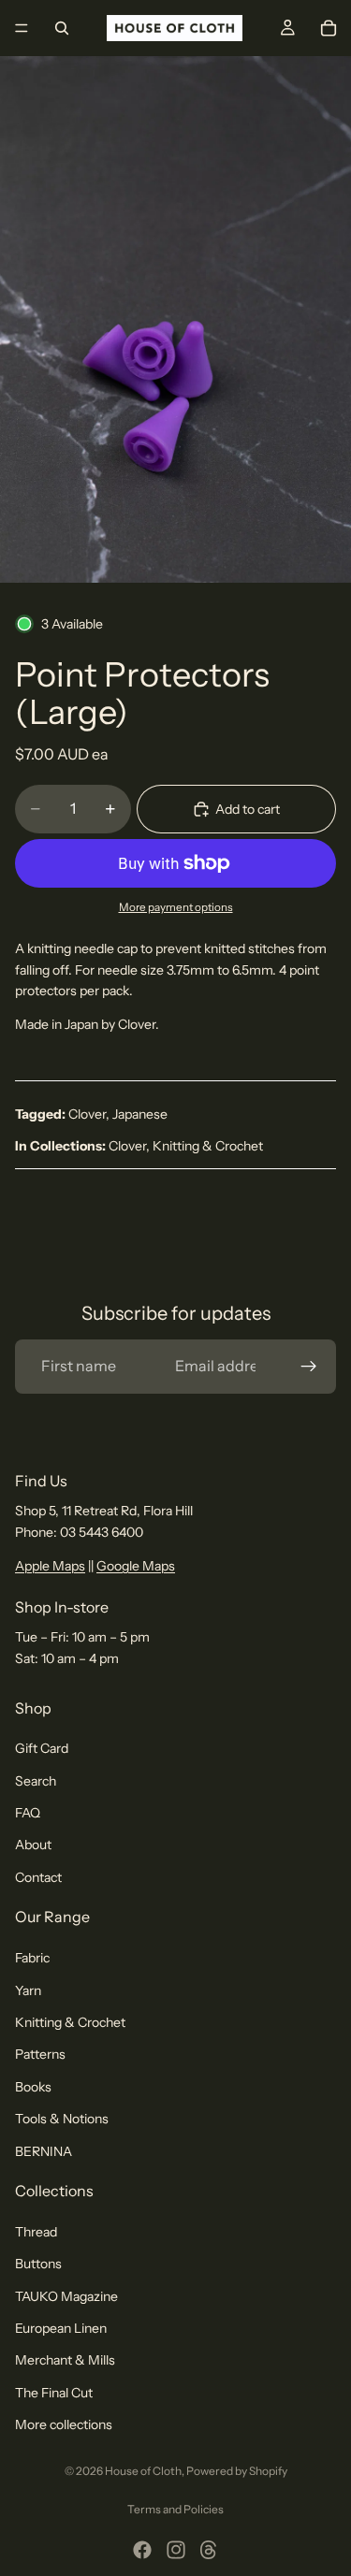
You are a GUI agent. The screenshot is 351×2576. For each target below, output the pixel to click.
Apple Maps (50, 1566)
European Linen (61, 2328)
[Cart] (329, 28)
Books (33, 2087)
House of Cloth (143, 2471)
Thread (36, 2232)
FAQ (28, 1813)
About (33, 1845)
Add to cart (248, 809)
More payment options (176, 907)
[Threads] (209, 2550)
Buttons (38, 2264)
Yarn (28, 1990)
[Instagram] (176, 2550)
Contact (38, 1877)
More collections (64, 2424)
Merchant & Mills (65, 2361)
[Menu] (22, 28)
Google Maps (136, 1566)
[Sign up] (309, 1367)
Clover (87, 1114)
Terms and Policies (175, 2509)
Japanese (140, 1114)
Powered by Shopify (237, 2471)
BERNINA (44, 2151)
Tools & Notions (62, 2119)
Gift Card (42, 1748)
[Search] (62, 28)
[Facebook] (142, 2550)
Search (36, 1781)
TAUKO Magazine (66, 2296)
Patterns (40, 2055)
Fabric (32, 1958)
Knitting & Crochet (208, 1146)
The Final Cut (54, 2393)
